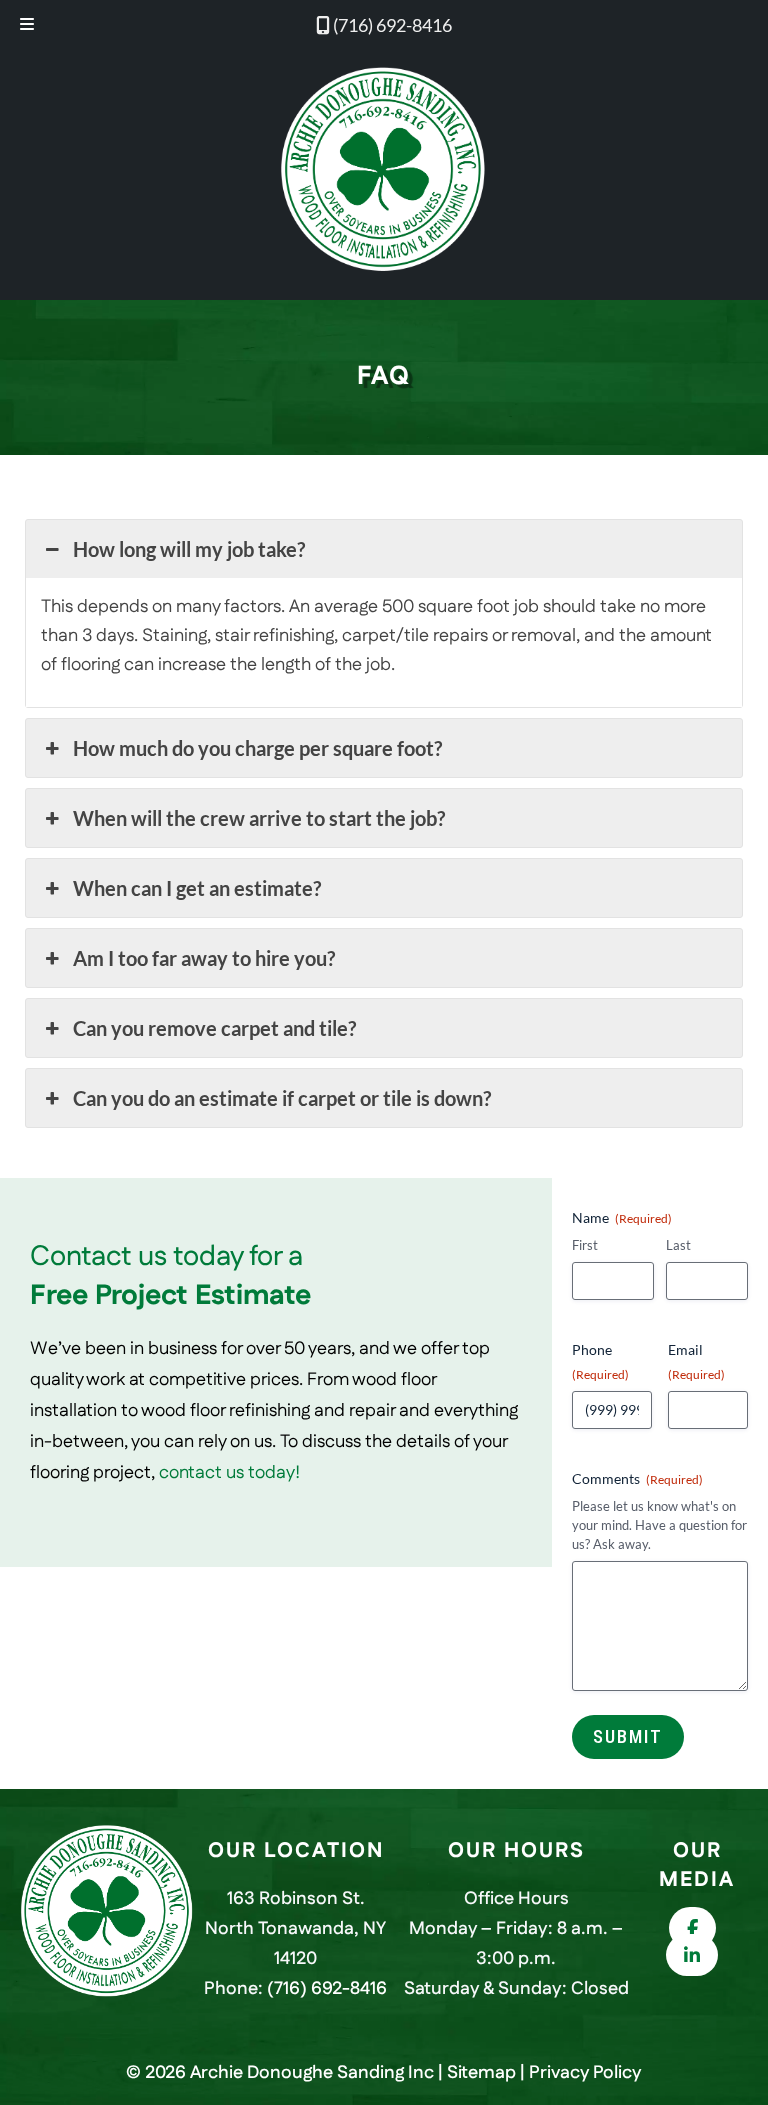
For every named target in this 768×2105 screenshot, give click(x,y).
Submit (628, 1736)
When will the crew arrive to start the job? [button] (259, 818)
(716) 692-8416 (391, 25)
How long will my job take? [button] (189, 549)
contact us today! (229, 1473)
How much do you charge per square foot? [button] (257, 748)
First (585, 1245)
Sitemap (481, 2073)
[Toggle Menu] (27, 25)
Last (678, 1245)
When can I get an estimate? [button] (197, 888)
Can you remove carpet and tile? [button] (214, 1028)
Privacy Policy (585, 2073)
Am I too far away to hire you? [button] (204, 958)
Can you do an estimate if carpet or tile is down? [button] (282, 1098)
